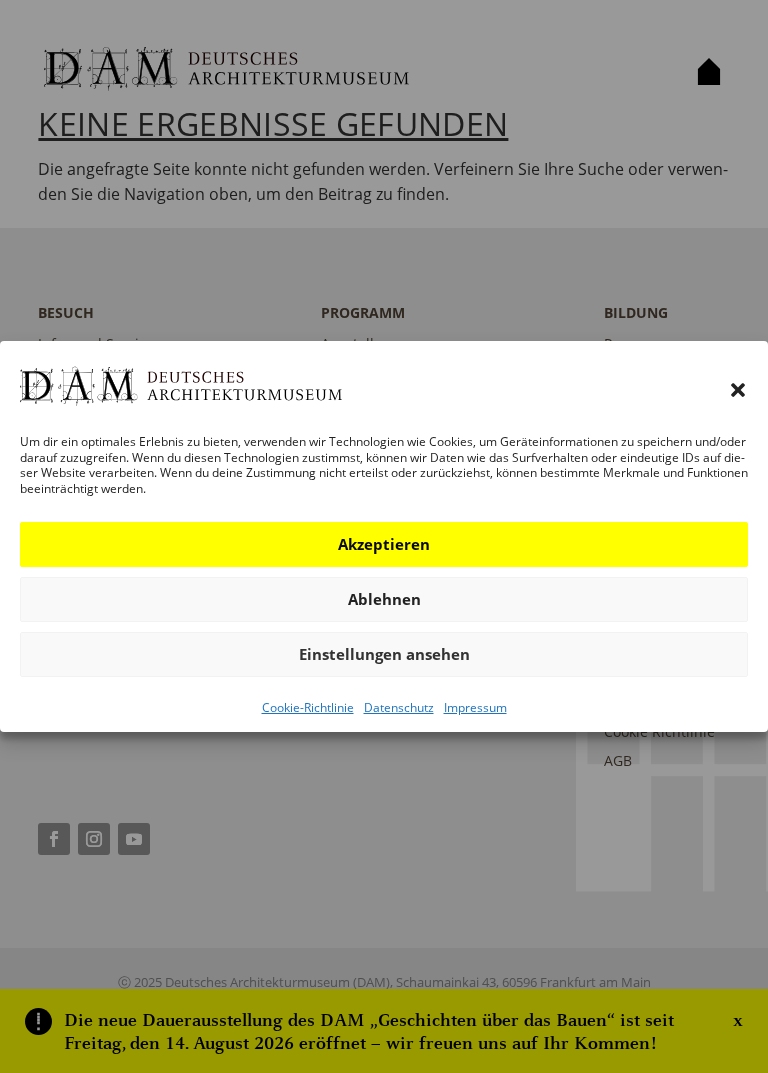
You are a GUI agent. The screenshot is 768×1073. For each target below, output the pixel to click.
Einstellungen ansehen (384, 654)
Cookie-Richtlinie (308, 707)
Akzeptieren (384, 544)
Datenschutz (399, 707)
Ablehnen (384, 599)
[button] (738, 390)
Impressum (475, 707)
